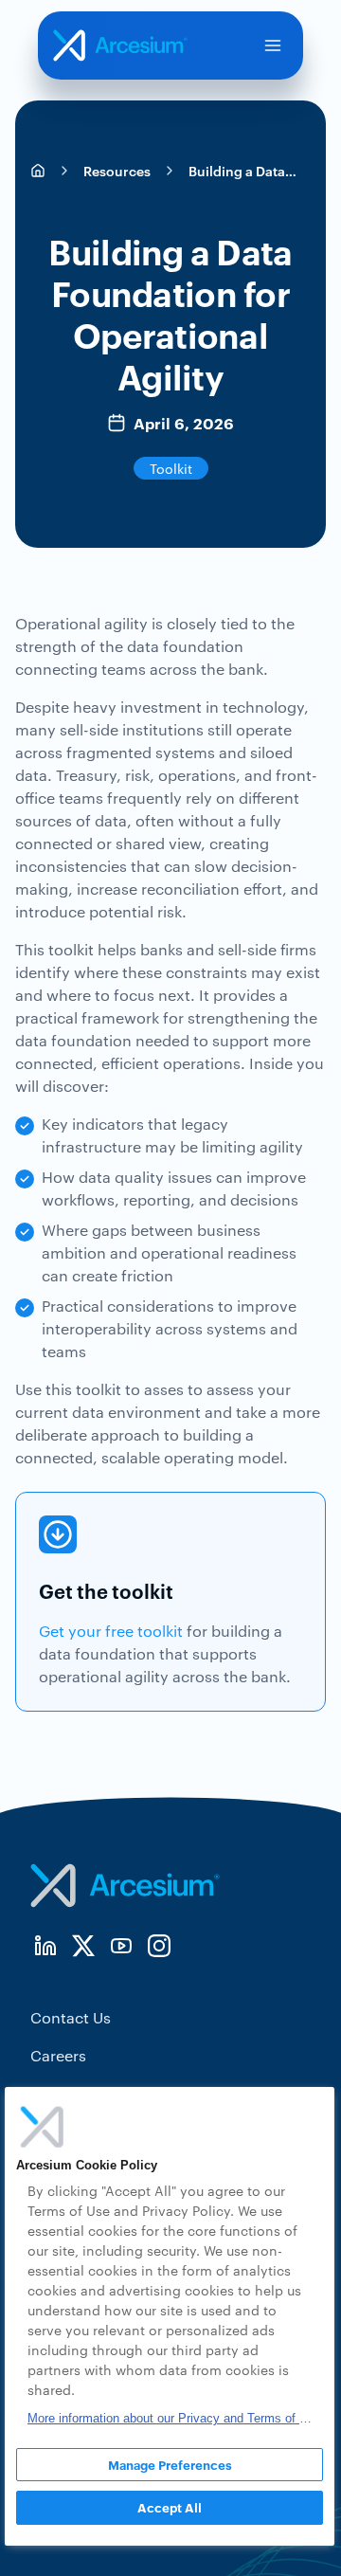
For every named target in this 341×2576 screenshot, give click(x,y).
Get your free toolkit (111, 1631)
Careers (58, 2055)
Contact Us (71, 2017)
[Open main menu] (273, 45)
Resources (117, 170)
